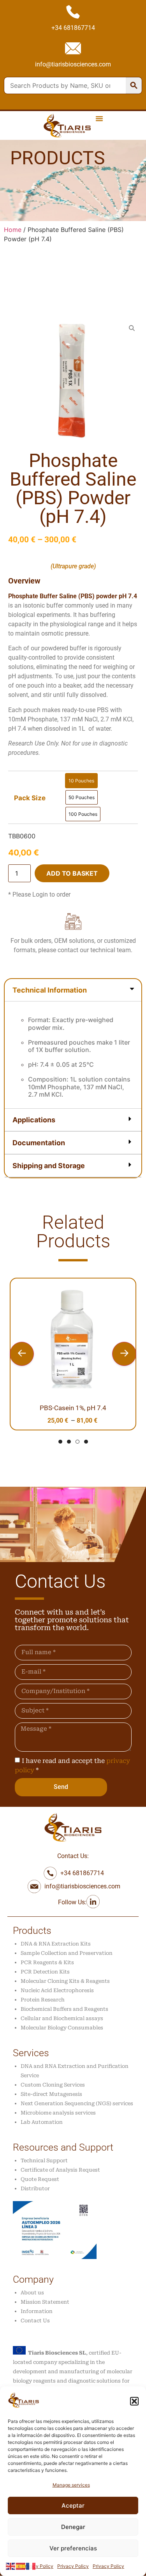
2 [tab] (69, 1442)
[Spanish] (21, 2566)
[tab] (73, 1044)
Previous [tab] (22, 1354)
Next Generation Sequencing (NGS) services (77, 2103)
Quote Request (40, 2179)
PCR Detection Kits (45, 1972)
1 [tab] (60, 1442)
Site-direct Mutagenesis (51, 2094)
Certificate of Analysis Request (60, 2170)
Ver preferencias (73, 2548)
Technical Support (44, 2161)
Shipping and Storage (49, 1166)
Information (37, 2311)
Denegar (73, 2527)
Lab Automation (42, 2122)
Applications (34, 1120)
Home (13, 230)
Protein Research (43, 2000)
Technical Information (50, 990)
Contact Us (35, 2321)
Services (31, 2053)
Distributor (35, 2188)
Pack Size (30, 798)
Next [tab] (124, 1354)
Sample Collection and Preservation (67, 1953)
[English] (11, 2566)
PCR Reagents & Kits (47, 1962)
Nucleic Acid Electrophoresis (57, 1990)
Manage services (71, 2485)
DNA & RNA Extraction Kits (56, 1944)
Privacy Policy (38, 2566)
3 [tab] (77, 1442)
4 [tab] (86, 1442)
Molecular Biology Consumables (62, 2028)
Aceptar (73, 2505)
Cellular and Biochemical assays (62, 2018)
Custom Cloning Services (53, 2085)
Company (33, 2279)
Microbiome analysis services (58, 2113)
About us (32, 2293)
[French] (31, 2566)
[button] (134, 2401)
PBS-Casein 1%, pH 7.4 (73, 1408)
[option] (81, 781)
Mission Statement (45, 2302)
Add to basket (72, 873)
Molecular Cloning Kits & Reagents (65, 1981)
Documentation (39, 1143)
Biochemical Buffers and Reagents (64, 2009)
